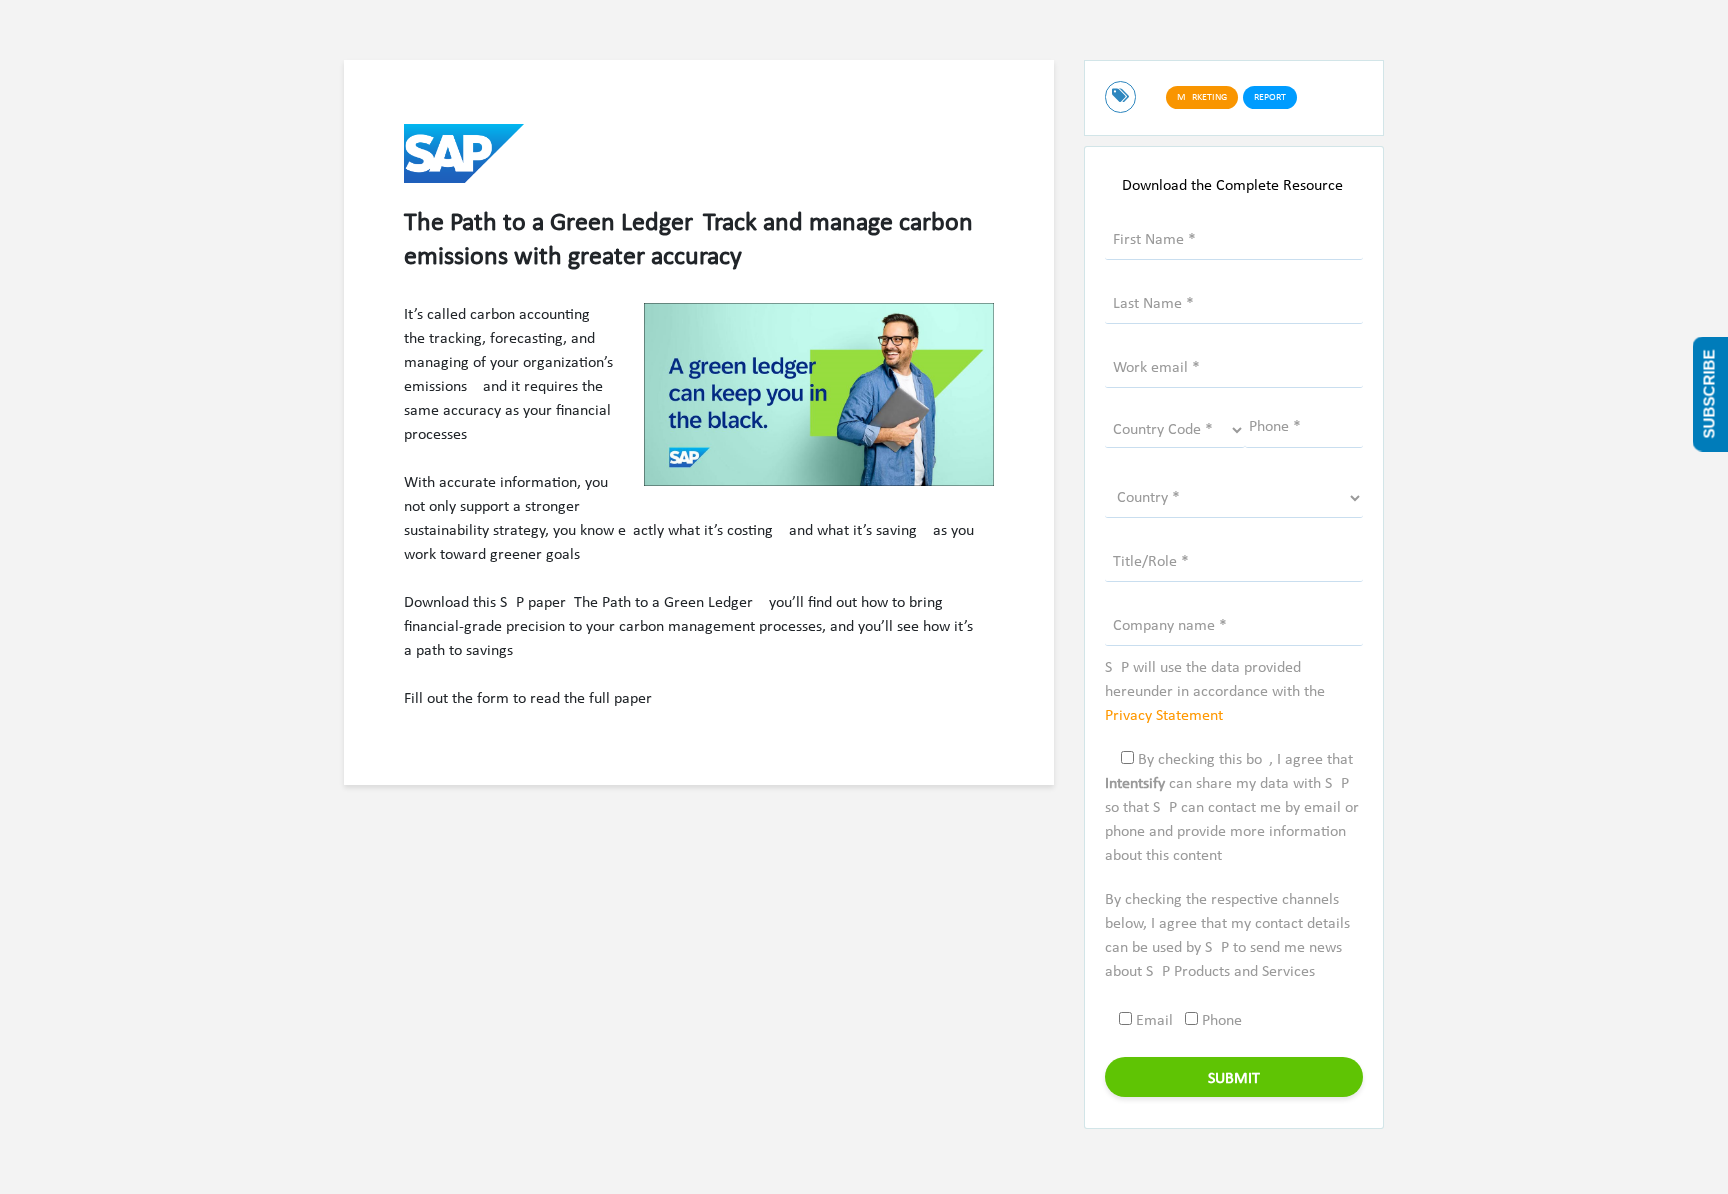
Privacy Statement (1164, 716)
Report (1270, 97)
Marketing (1202, 97)
